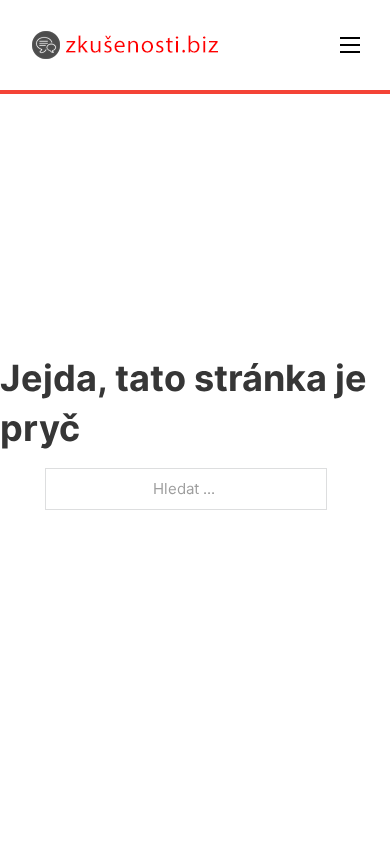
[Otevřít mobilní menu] (350, 45)
